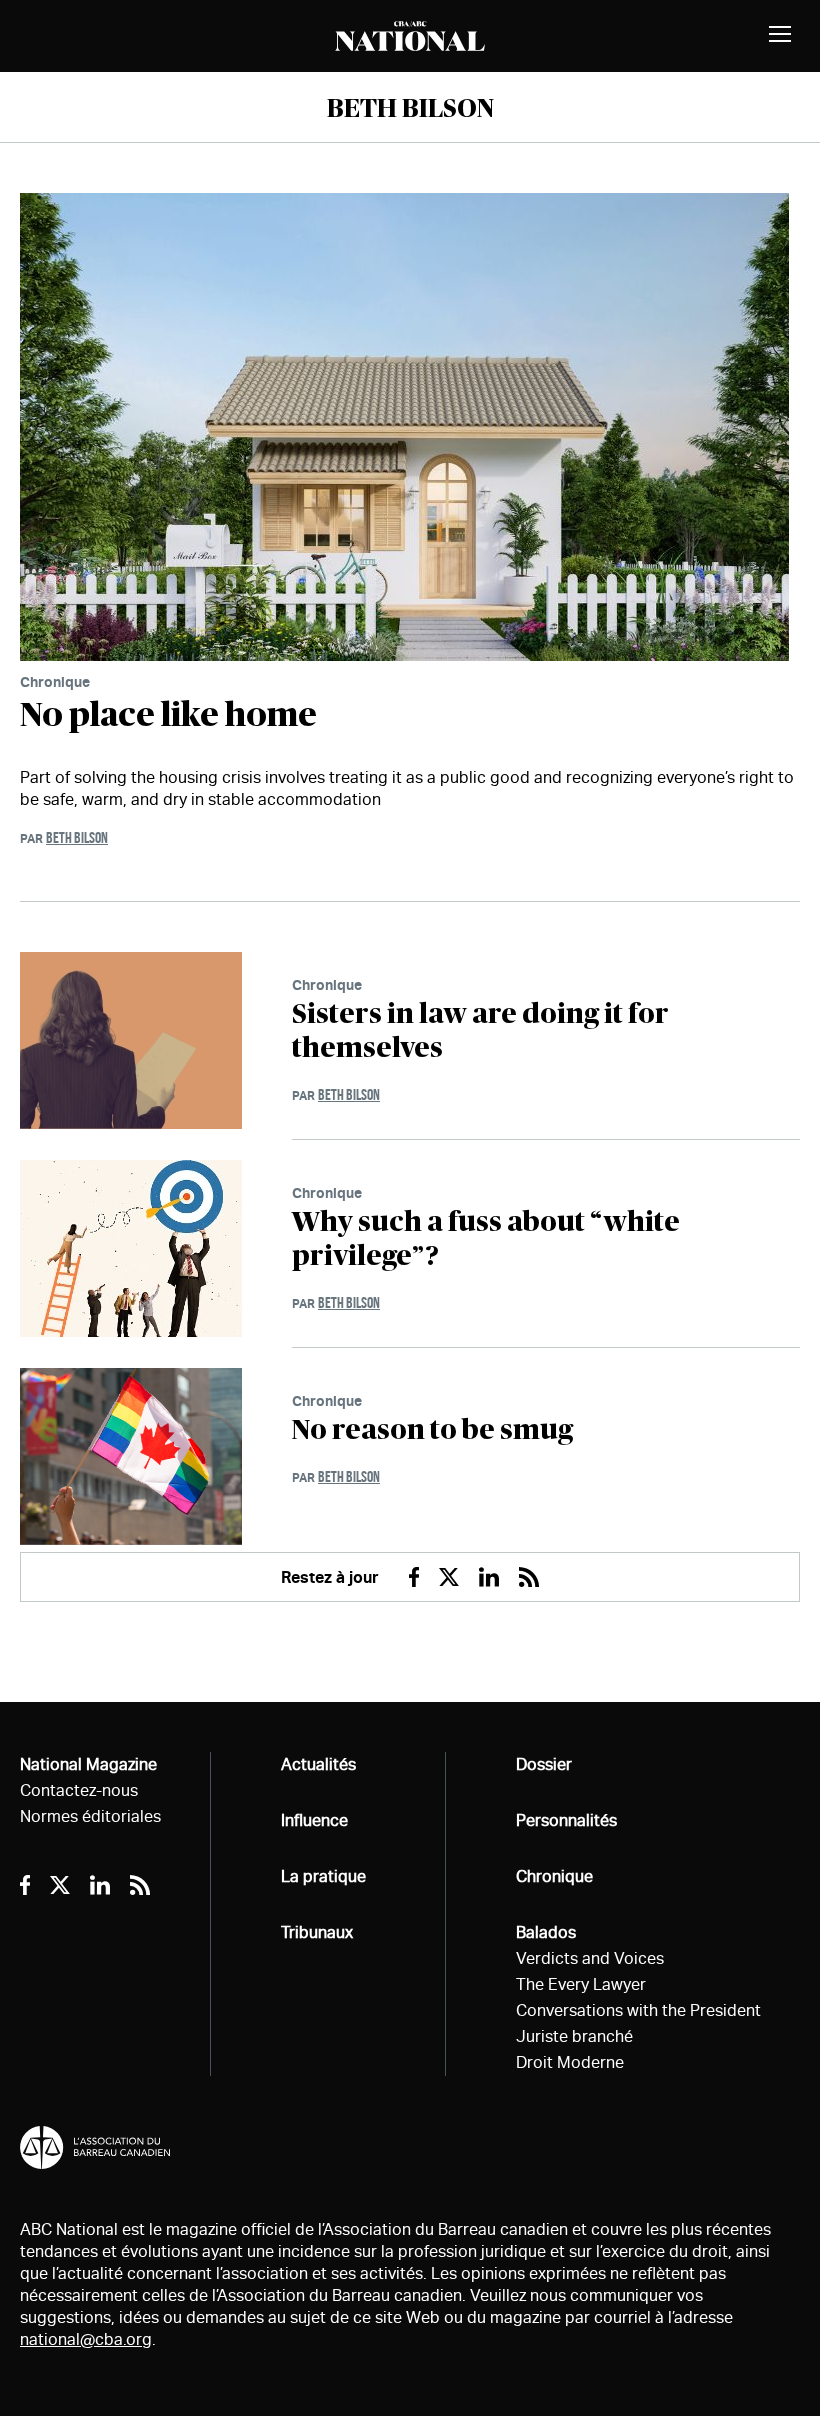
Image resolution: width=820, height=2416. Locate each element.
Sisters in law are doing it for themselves (480, 1032)
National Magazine (88, 1764)
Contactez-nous (79, 1790)
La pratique (323, 1876)
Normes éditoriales (90, 1816)
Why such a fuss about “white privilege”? (486, 1240)
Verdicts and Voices (590, 1958)
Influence (314, 1820)
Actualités (318, 1764)
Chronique (55, 681)
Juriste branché (574, 2036)
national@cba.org (86, 2339)
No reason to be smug (432, 1431)
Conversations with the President (638, 2010)
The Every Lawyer (581, 1984)
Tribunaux (317, 1932)
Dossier (544, 1764)
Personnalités (566, 1820)
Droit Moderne (570, 2062)
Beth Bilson (77, 837)
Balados (546, 1932)
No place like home (168, 716)
